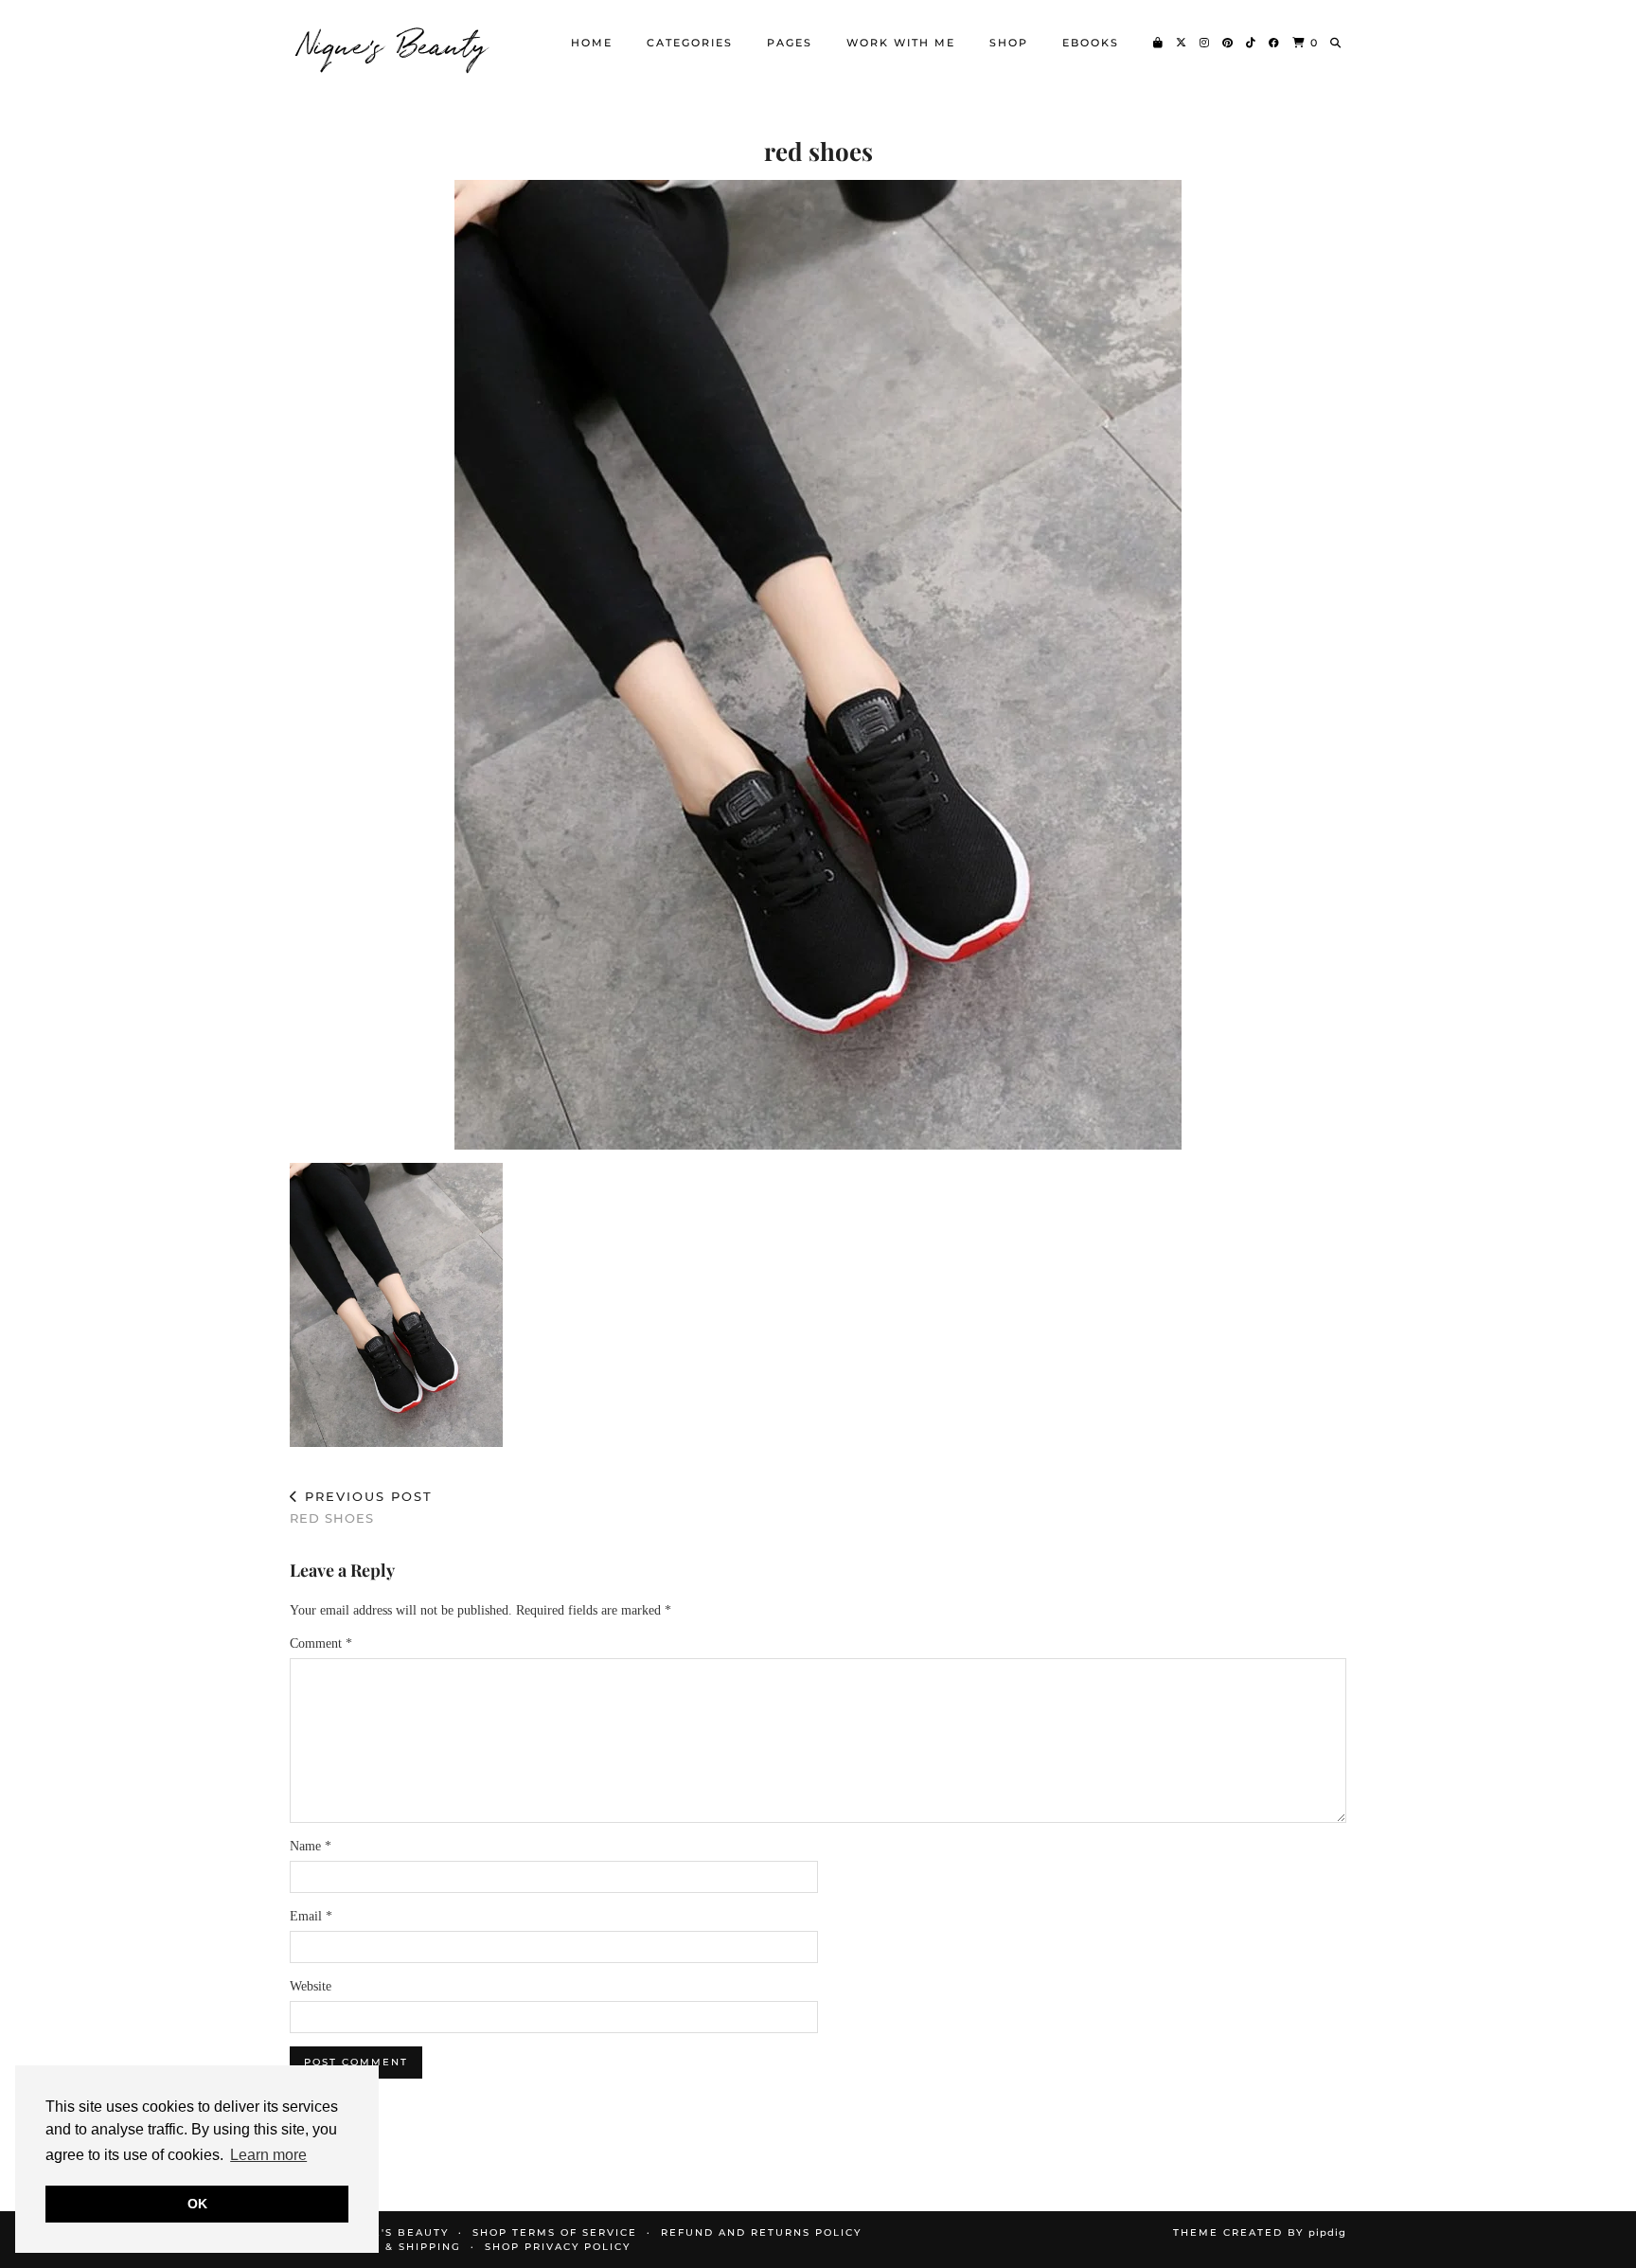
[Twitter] (1182, 43)
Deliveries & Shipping (382, 2247)
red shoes (361, 1507)
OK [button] (197, 2204)
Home (592, 43)
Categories (690, 43)
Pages (790, 43)
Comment (321, 1643)
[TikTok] (1252, 43)
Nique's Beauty (394, 43)
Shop (1009, 43)
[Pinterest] (1228, 43)
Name (311, 1846)
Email (311, 1916)
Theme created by (1260, 2232)
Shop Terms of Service (555, 2232)
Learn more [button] (268, 2155)
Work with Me (901, 43)
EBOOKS (1091, 43)
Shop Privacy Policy (558, 2247)
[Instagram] (1205, 43)
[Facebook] (1275, 43)
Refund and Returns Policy (761, 2232)
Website (311, 1986)
